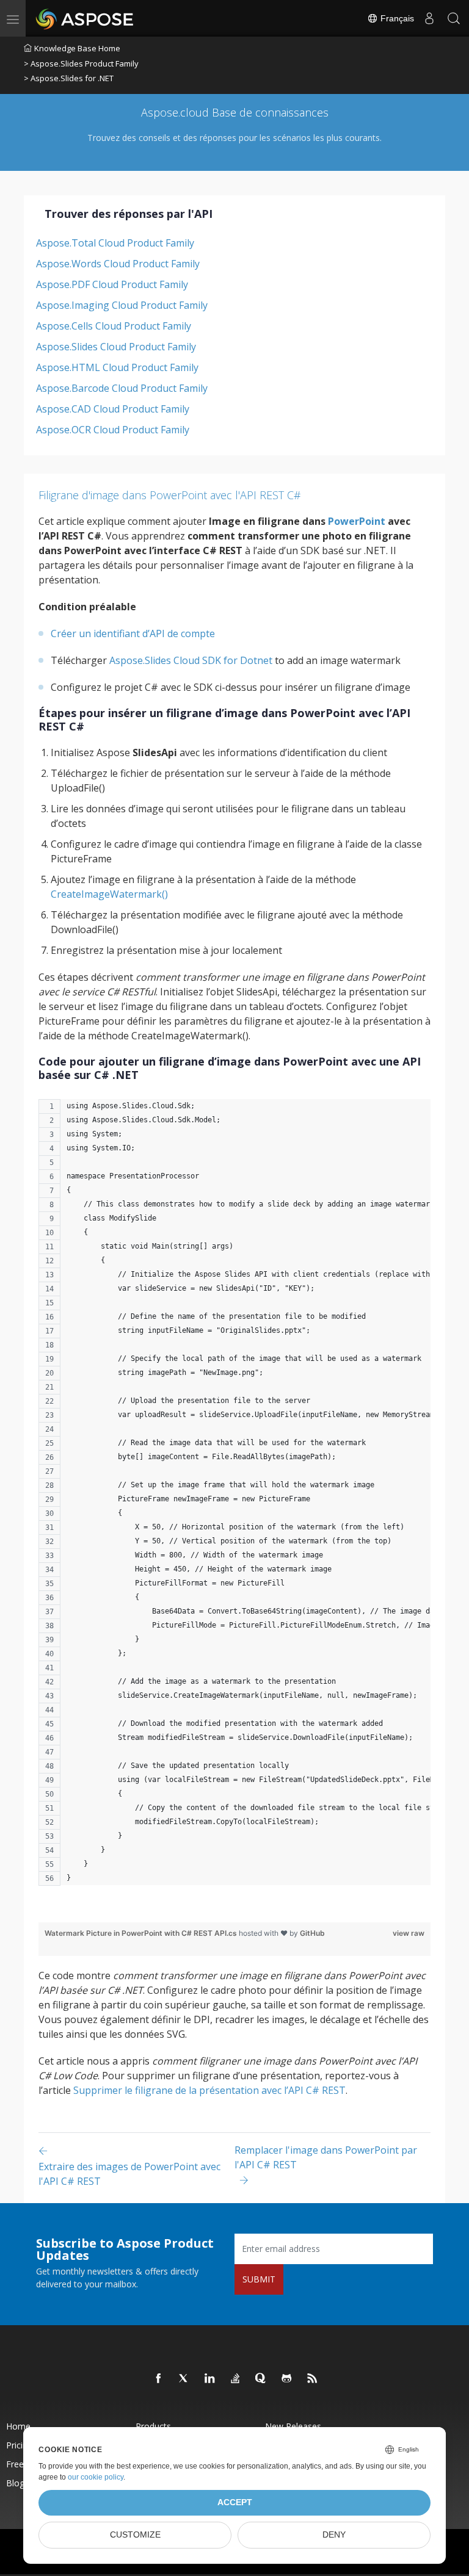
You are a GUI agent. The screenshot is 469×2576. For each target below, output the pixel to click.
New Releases (293, 2426)
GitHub (312, 1933)
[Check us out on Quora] (261, 2379)
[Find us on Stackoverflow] (236, 2379)
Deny (334, 2535)
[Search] (454, 18)
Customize (135, 2535)
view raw (409, 1933)
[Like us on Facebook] (159, 2379)
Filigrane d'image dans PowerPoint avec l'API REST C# (170, 495)
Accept (235, 2502)
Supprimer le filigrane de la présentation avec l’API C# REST (209, 2090)
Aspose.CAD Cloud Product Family (113, 409)
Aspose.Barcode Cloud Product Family (122, 388)
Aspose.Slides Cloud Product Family (116, 347)
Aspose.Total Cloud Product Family (115, 243)
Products (153, 2426)
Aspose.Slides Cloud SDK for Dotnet (191, 660)
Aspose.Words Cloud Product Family (118, 264)
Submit (259, 2279)
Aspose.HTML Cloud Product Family (117, 367)
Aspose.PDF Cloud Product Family (112, 284)
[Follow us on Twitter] (184, 2379)
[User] (429, 18)
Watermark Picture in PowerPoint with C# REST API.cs (142, 1933)
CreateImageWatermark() (109, 894)
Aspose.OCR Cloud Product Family (113, 430)
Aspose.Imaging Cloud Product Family (122, 305)
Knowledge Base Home (77, 48)
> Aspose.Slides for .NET (69, 78)
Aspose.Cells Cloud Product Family (114, 326)
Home (18, 2426)
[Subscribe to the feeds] (313, 2379)
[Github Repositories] (287, 2379)
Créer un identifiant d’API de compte (133, 633)
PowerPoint (357, 521)
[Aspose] (85, 18)
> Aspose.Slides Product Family (81, 63)
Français (396, 18)
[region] (234, 1499)
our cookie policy (96, 2477)
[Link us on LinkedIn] (210, 2379)
